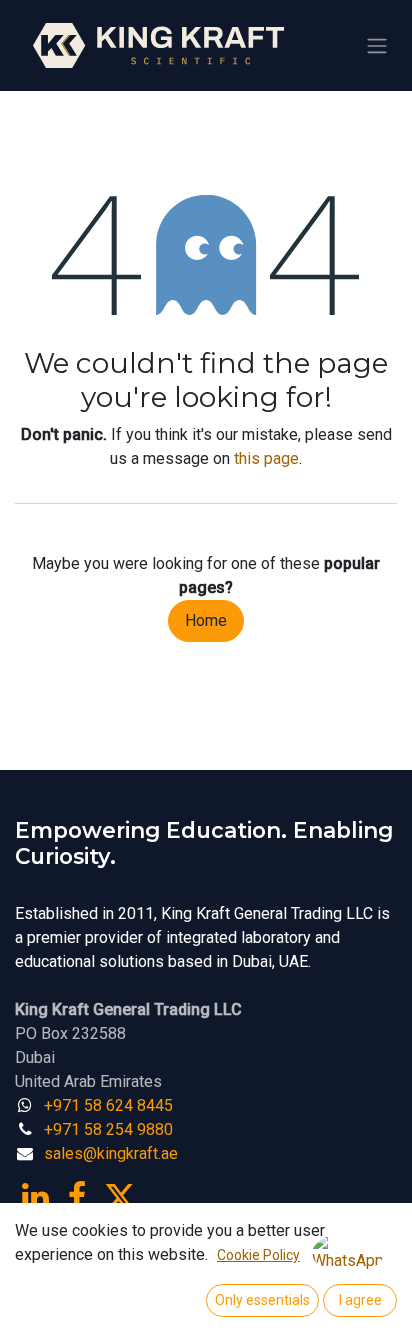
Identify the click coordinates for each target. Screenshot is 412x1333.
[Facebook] (77, 1197)
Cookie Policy (258, 1255)
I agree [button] (360, 1300)
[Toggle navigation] (377, 45)
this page (266, 458)
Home (206, 620)
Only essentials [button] (262, 1300)
